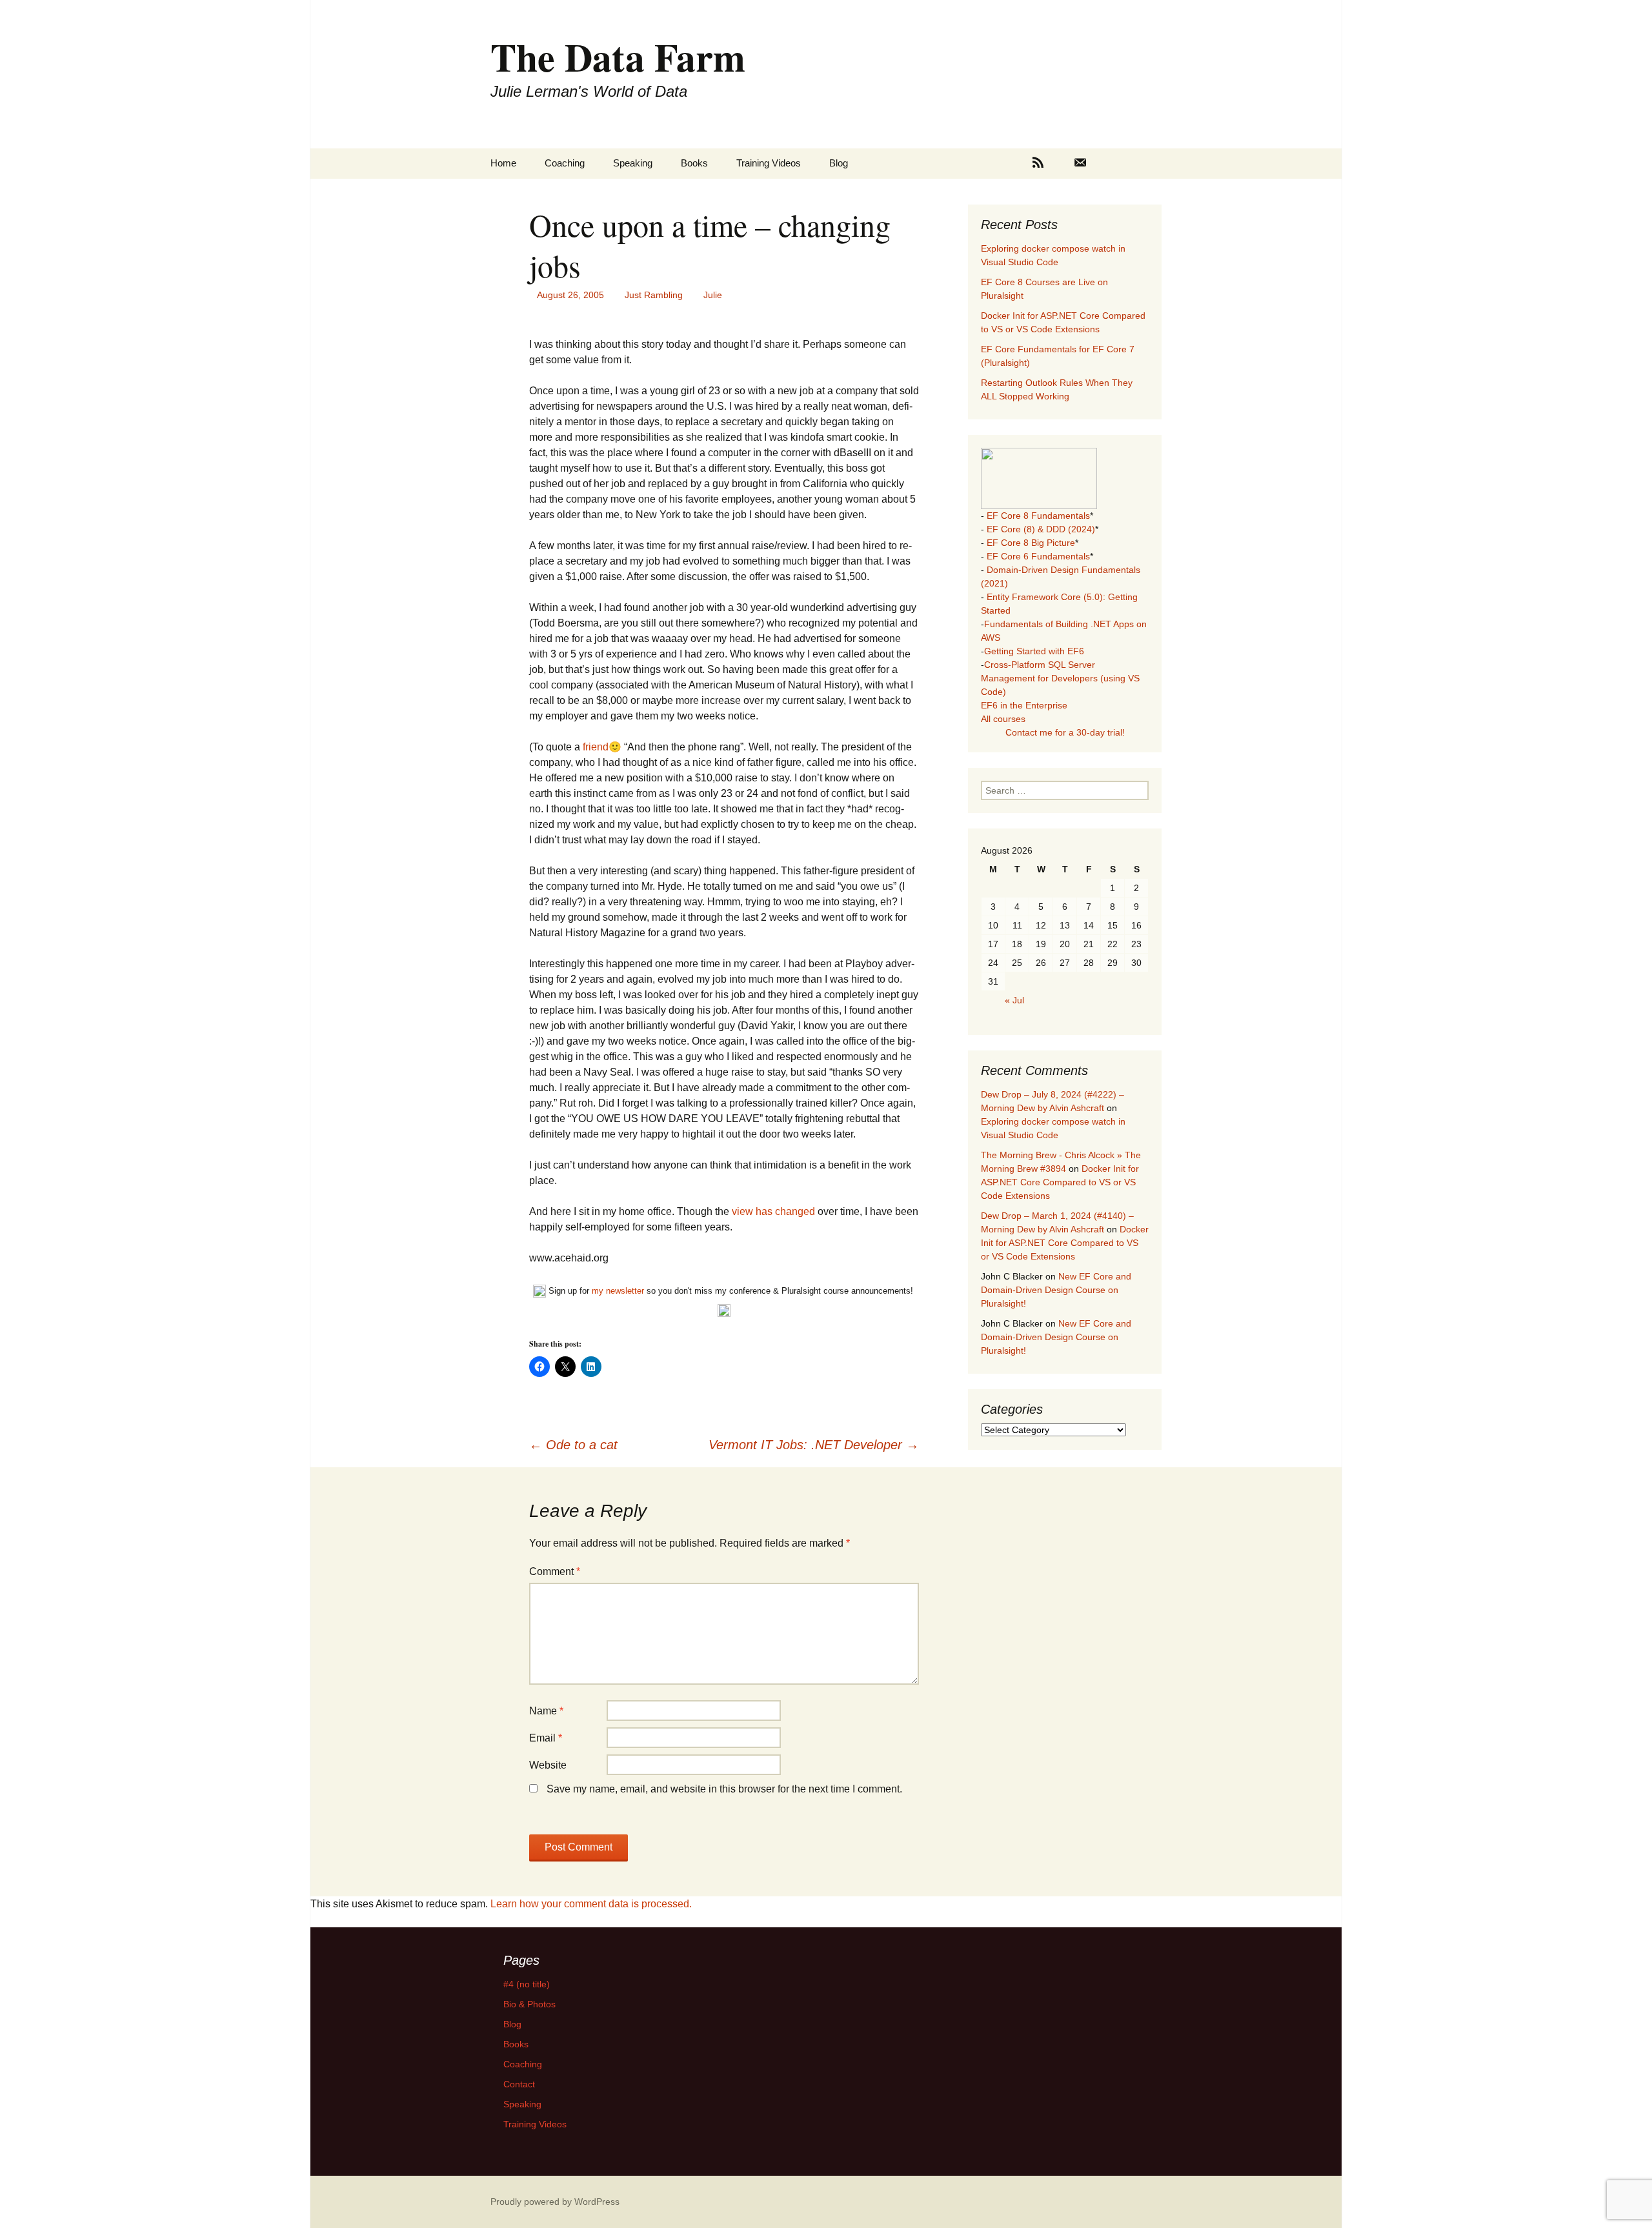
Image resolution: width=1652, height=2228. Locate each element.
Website (548, 1765)
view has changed (773, 1211)
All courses (1003, 719)
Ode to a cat (573, 1445)
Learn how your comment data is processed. (591, 1904)
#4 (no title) (527, 1984)
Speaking (633, 163)
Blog (839, 163)
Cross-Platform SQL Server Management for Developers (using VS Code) (1060, 678)
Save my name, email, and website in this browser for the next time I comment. (724, 1789)
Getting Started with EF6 (1034, 651)
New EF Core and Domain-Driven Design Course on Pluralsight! (1056, 1290)
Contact (519, 2084)
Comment (555, 1571)
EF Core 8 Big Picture (1031, 543)
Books (694, 163)
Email (546, 1738)
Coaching (565, 163)
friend (596, 747)
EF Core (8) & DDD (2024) (1041, 529)
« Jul (1014, 1000)
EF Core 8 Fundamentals (1038, 516)
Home (503, 163)
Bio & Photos (529, 2004)
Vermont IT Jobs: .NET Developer (814, 1445)
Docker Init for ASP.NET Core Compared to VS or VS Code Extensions (1060, 1182)
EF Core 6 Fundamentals (1038, 556)
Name (546, 1711)
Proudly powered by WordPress (555, 2202)
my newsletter (618, 1291)
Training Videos (769, 163)
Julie (713, 295)
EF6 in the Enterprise (1024, 705)
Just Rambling (654, 295)
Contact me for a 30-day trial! (1065, 732)
